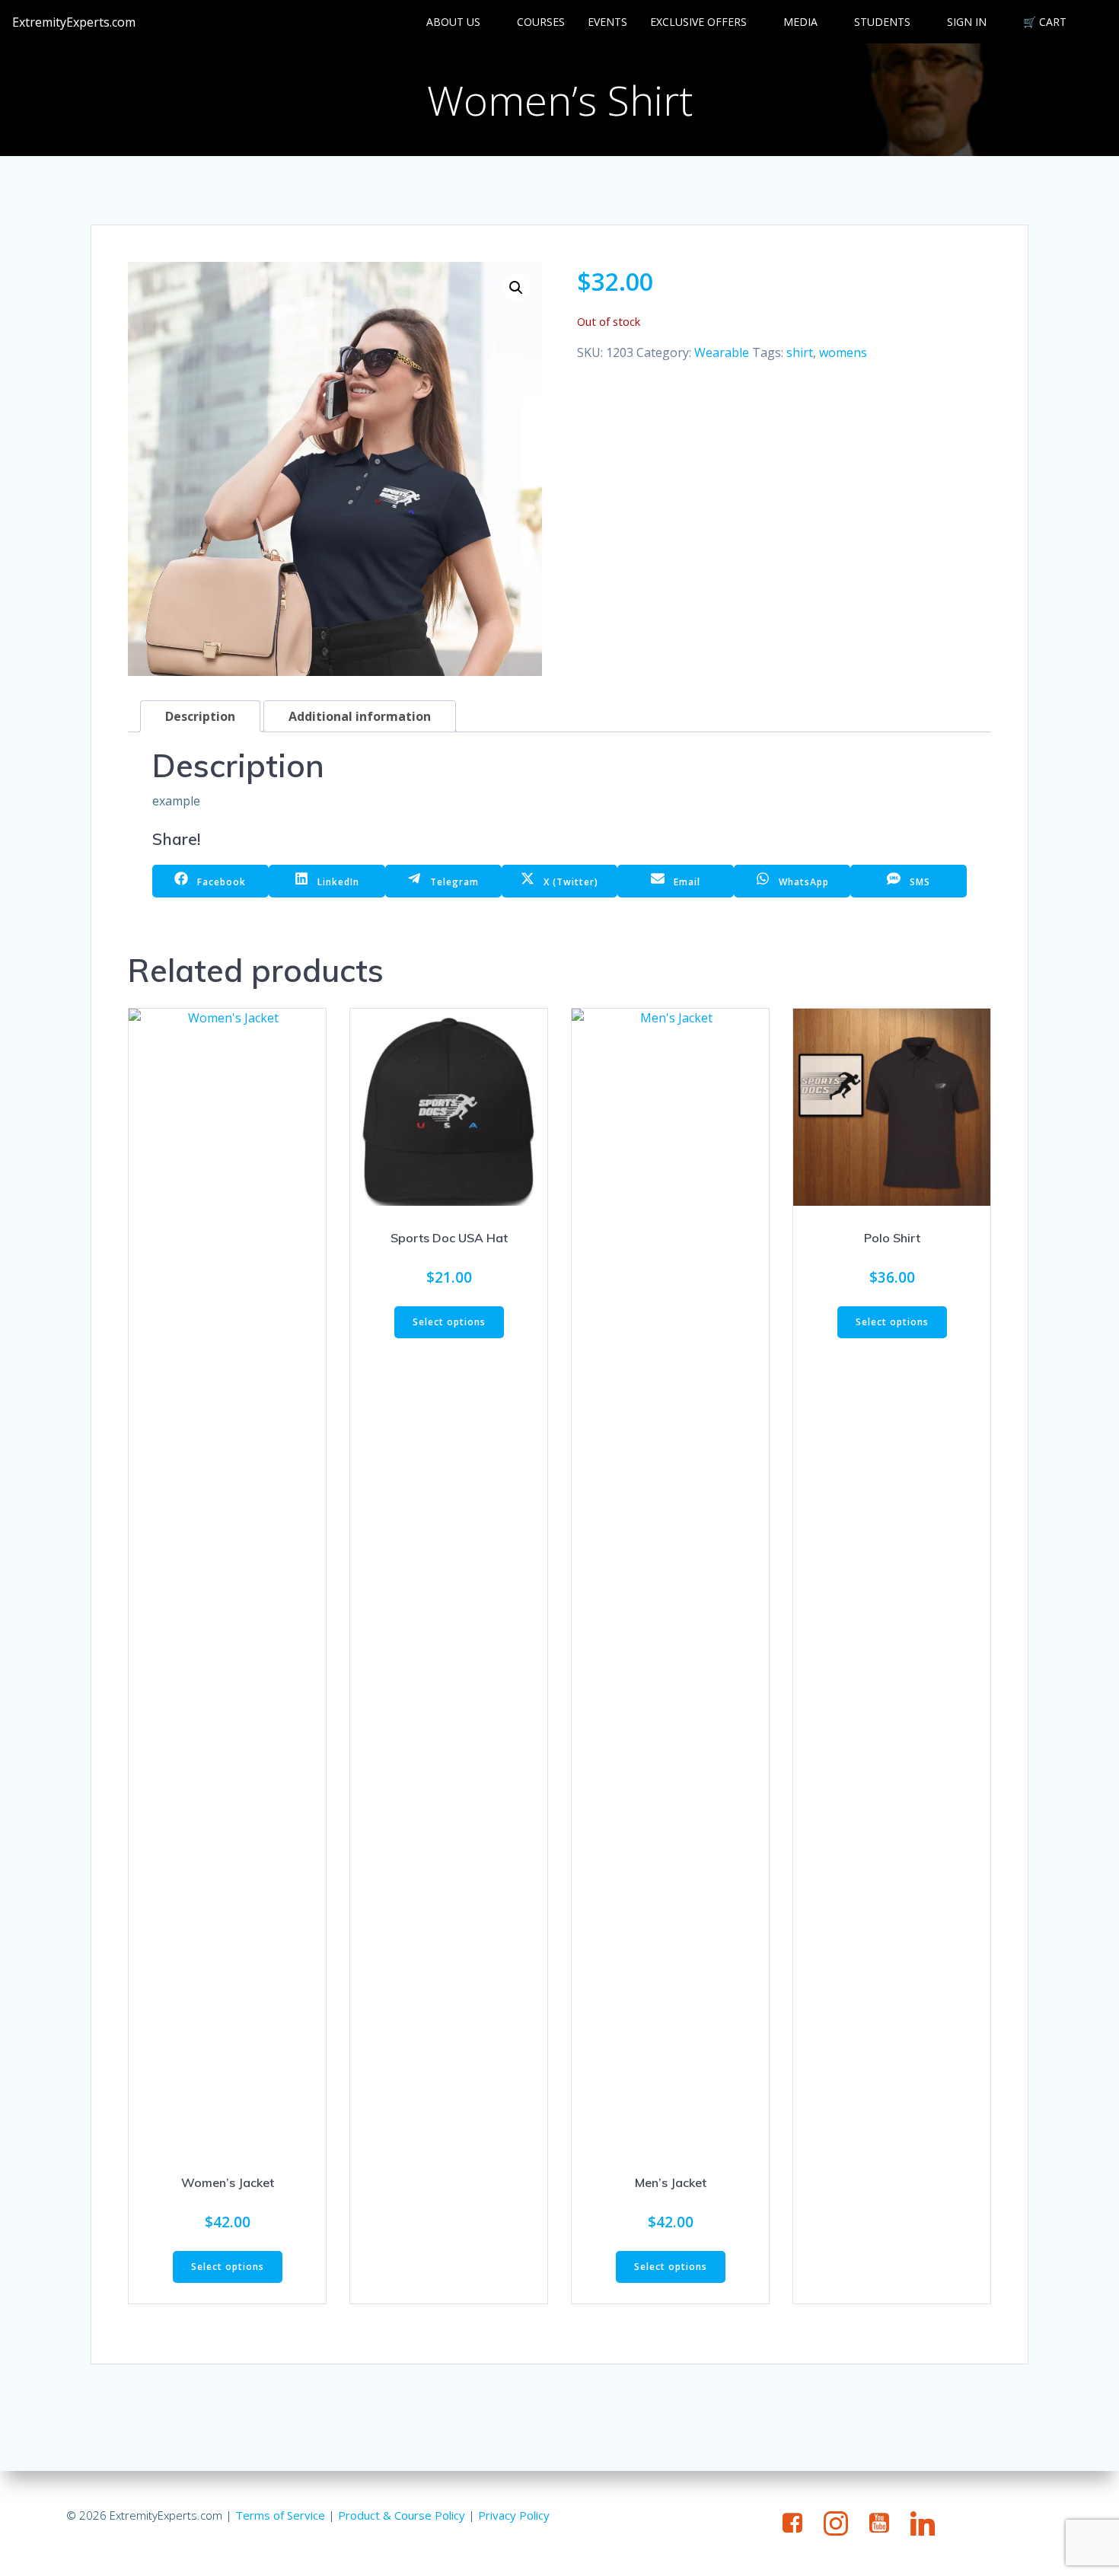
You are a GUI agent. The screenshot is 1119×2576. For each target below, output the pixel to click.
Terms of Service (280, 2515)
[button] (516, 288)
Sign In (967, 22)
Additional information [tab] (360, 716)
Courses (541, 22)
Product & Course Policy (402, 2515)
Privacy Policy (514, 2515)
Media (800, 22)
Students (882, 22)
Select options (228, 2267)
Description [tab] (200, 716)
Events (607, 22)
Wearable (722, 352)
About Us (453, 22)
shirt (800, 352)
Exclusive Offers (698, 22)
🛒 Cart (1045, 22)
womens (843, 352)
